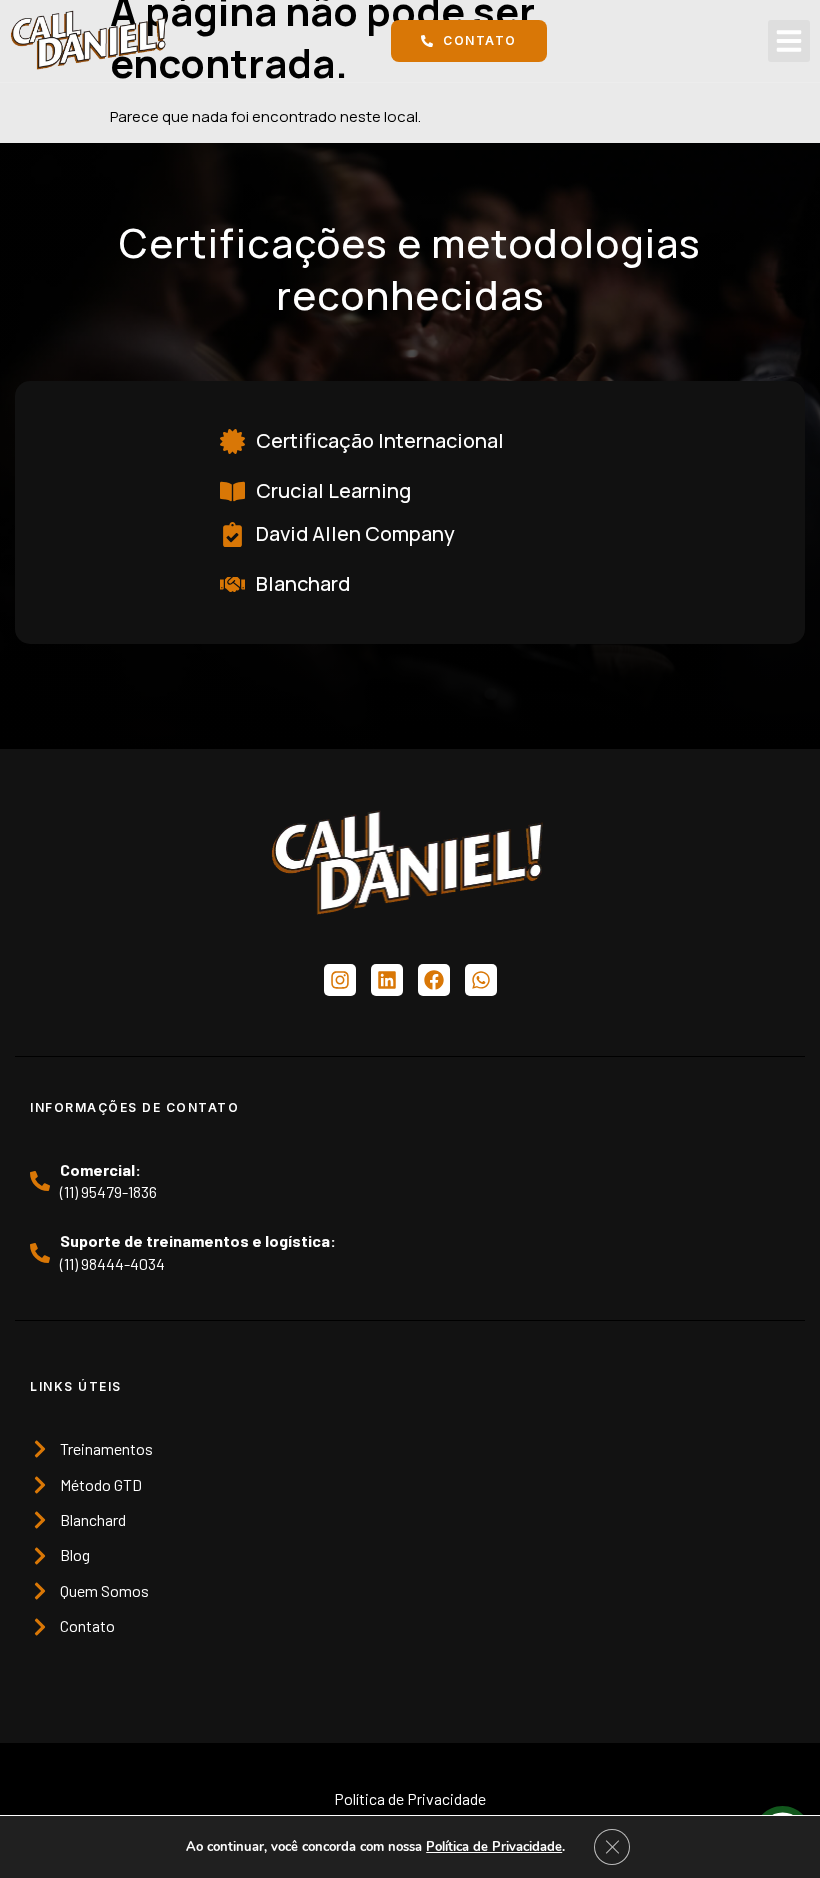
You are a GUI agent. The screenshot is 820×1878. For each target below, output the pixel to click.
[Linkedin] (387, 980)
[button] (789, 41)
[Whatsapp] (481, 980)
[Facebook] (434, 980)
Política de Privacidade (494, 1847)
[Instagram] (340, 980)
